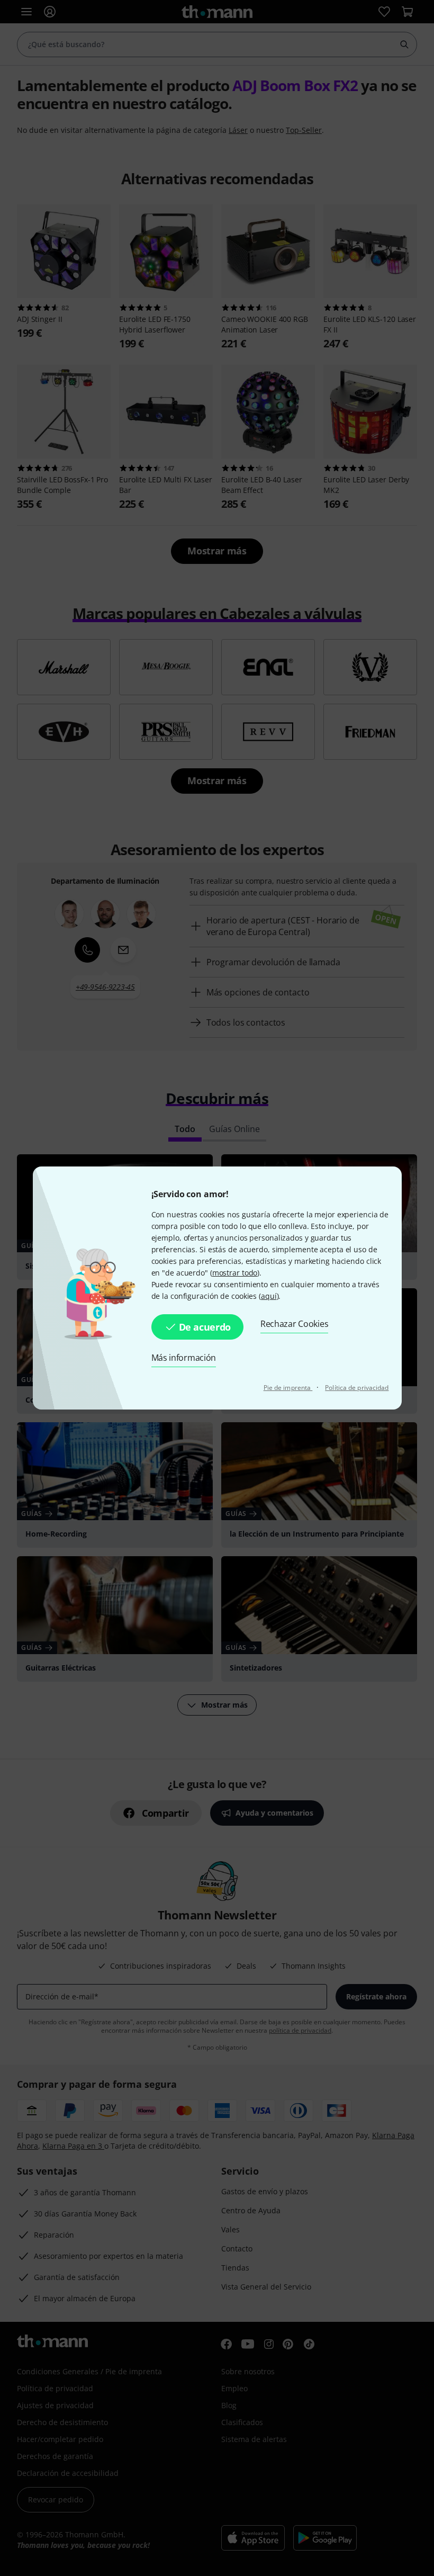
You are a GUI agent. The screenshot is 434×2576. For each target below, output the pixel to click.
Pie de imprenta (288, 1388)
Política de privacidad (357, 1388)
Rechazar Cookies (294, 1324)
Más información (184, 1358)
